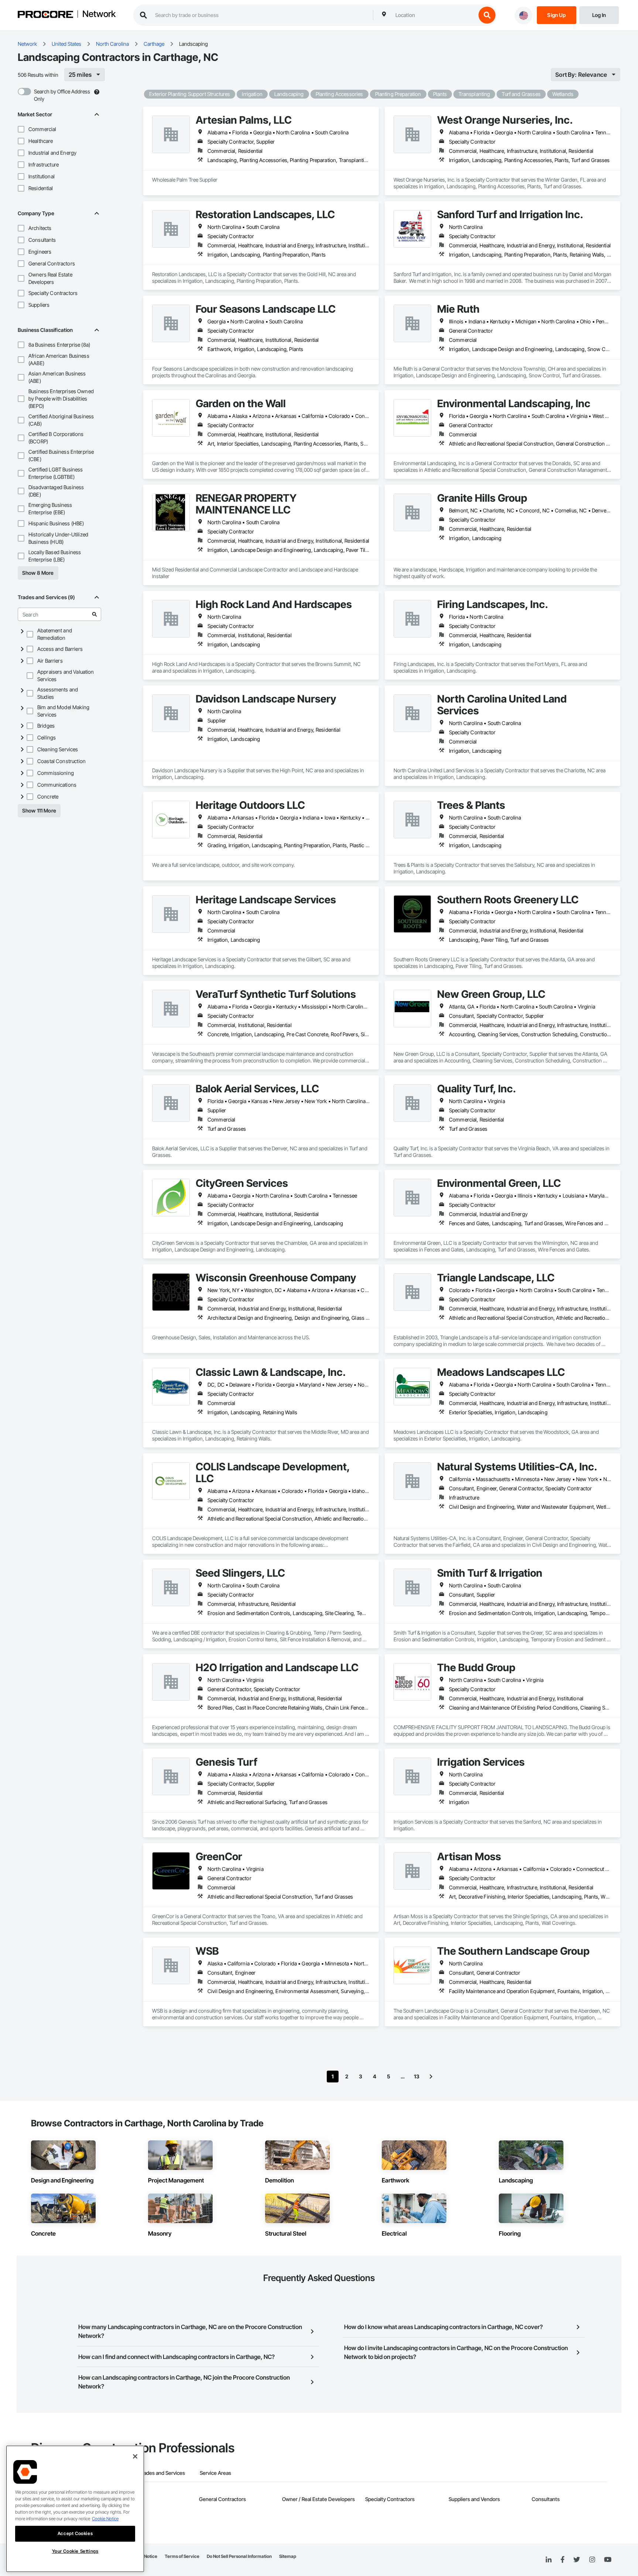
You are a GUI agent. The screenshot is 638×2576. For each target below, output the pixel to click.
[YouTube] (608, 2560)
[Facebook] (562, 2560)
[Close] (135, 2456)
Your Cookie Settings (75, 2551)
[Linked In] (549, 2560)
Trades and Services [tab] (162, 2473)
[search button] (487, 15)
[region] (75, 2509)
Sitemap (288, 2556)
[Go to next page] (431, 2077)
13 (417, 2076)
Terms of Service (182, 2556)
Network (99, 14)
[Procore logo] (45, 15)
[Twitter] (577, 2560)
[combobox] (434, 15)
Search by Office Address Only (62, 95)
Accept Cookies (75, 2533)
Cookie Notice (105, 2519)
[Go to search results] (95, 614)
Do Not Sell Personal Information (239, 2556)
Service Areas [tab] (215, 2473)
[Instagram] (592, 2560)
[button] (21, 129)
